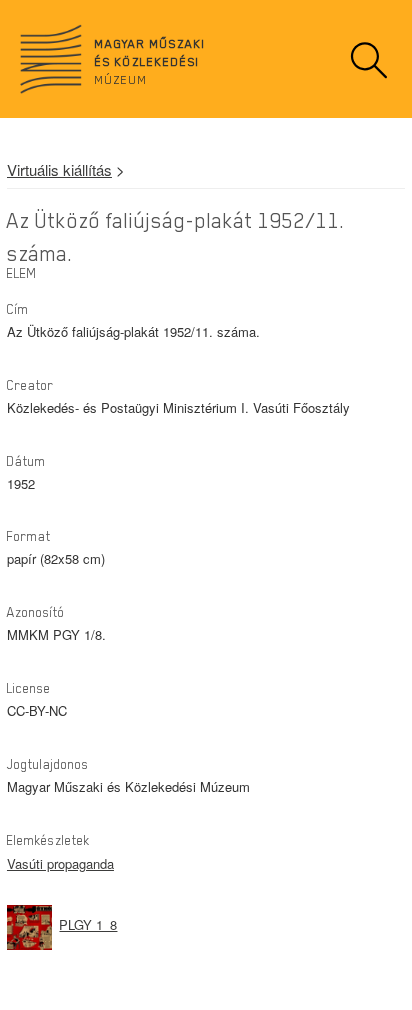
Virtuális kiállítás (59, 169)
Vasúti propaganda (60, 863)
